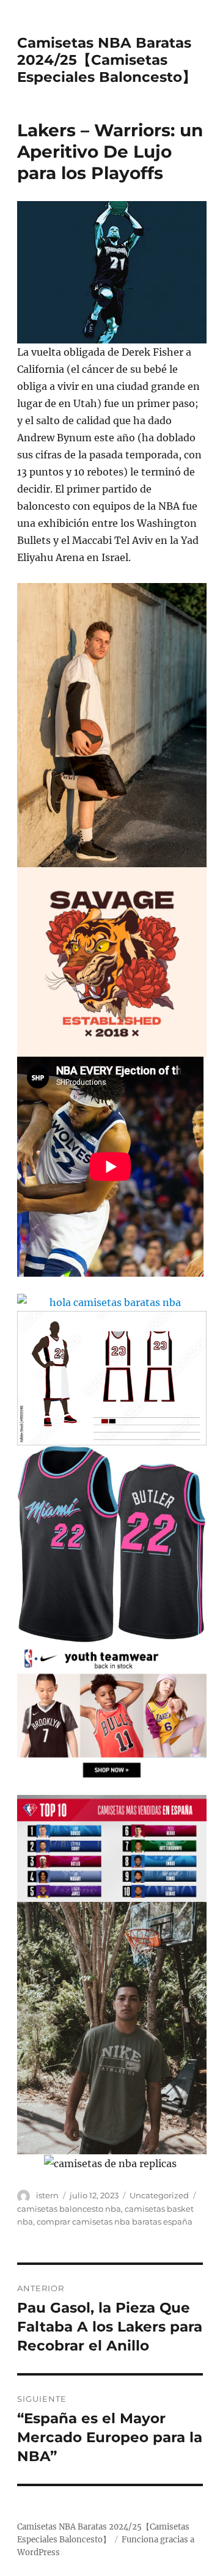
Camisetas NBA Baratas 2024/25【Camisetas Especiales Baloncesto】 (107, 60)
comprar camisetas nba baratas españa (115, 2222)
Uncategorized (159, 2195)
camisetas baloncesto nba (69, 2209)
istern (47, 2195)
